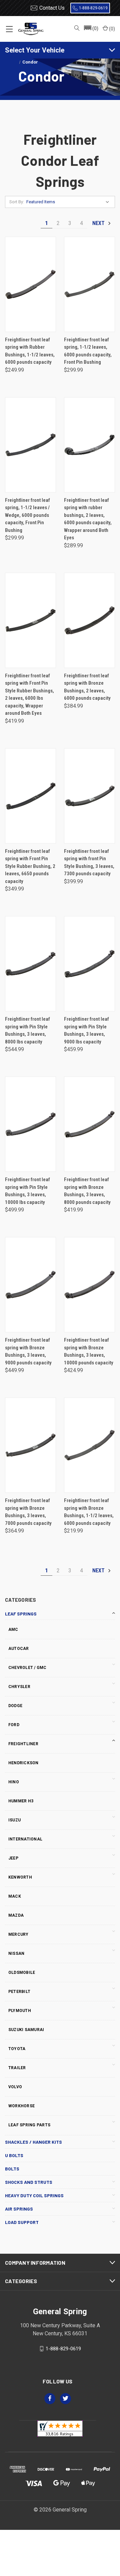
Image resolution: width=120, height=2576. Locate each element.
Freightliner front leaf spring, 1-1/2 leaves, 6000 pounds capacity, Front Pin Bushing (88, 351)
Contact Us (52, 8)
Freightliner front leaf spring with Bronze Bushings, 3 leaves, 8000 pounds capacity (87, 1191)
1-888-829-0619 (93, 8)
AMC (13, 1630)
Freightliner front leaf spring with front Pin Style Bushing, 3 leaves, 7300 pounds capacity (89, 863)
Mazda (16, 1915)
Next (99, 223)
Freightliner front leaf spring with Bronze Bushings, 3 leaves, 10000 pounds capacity (89, 1351)
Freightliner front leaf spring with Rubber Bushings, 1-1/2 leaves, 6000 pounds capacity (30, 351)
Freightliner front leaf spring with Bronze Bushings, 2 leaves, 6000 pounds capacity (87, 687)
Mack (15, 1896)
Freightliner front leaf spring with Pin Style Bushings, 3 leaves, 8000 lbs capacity (27, 1030)
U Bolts (14, 2155)
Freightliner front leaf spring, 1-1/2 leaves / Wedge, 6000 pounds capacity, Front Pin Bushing (27, 515)
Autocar (19, 1649)
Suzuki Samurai (26, 2030)
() (111, 29)
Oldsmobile (22, 1973)
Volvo (15, 2087)
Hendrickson (23, 1763)
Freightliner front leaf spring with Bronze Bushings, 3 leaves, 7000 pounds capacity (28, 1512)
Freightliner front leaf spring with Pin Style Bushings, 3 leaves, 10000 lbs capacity (27, 1191)
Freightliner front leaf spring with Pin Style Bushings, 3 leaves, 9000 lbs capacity (86, 1030)
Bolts (12, 2169)
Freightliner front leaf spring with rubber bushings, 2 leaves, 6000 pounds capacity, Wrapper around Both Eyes (88, 519)
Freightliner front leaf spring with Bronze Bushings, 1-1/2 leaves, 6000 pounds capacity (89, 1512)
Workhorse (21, 2106)
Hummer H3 (21, 1801)
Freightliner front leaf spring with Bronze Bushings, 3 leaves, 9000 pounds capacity (28, 1351)
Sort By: (17, 202)
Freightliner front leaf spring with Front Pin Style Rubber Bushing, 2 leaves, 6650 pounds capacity (30, 866)
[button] (91, 29)
